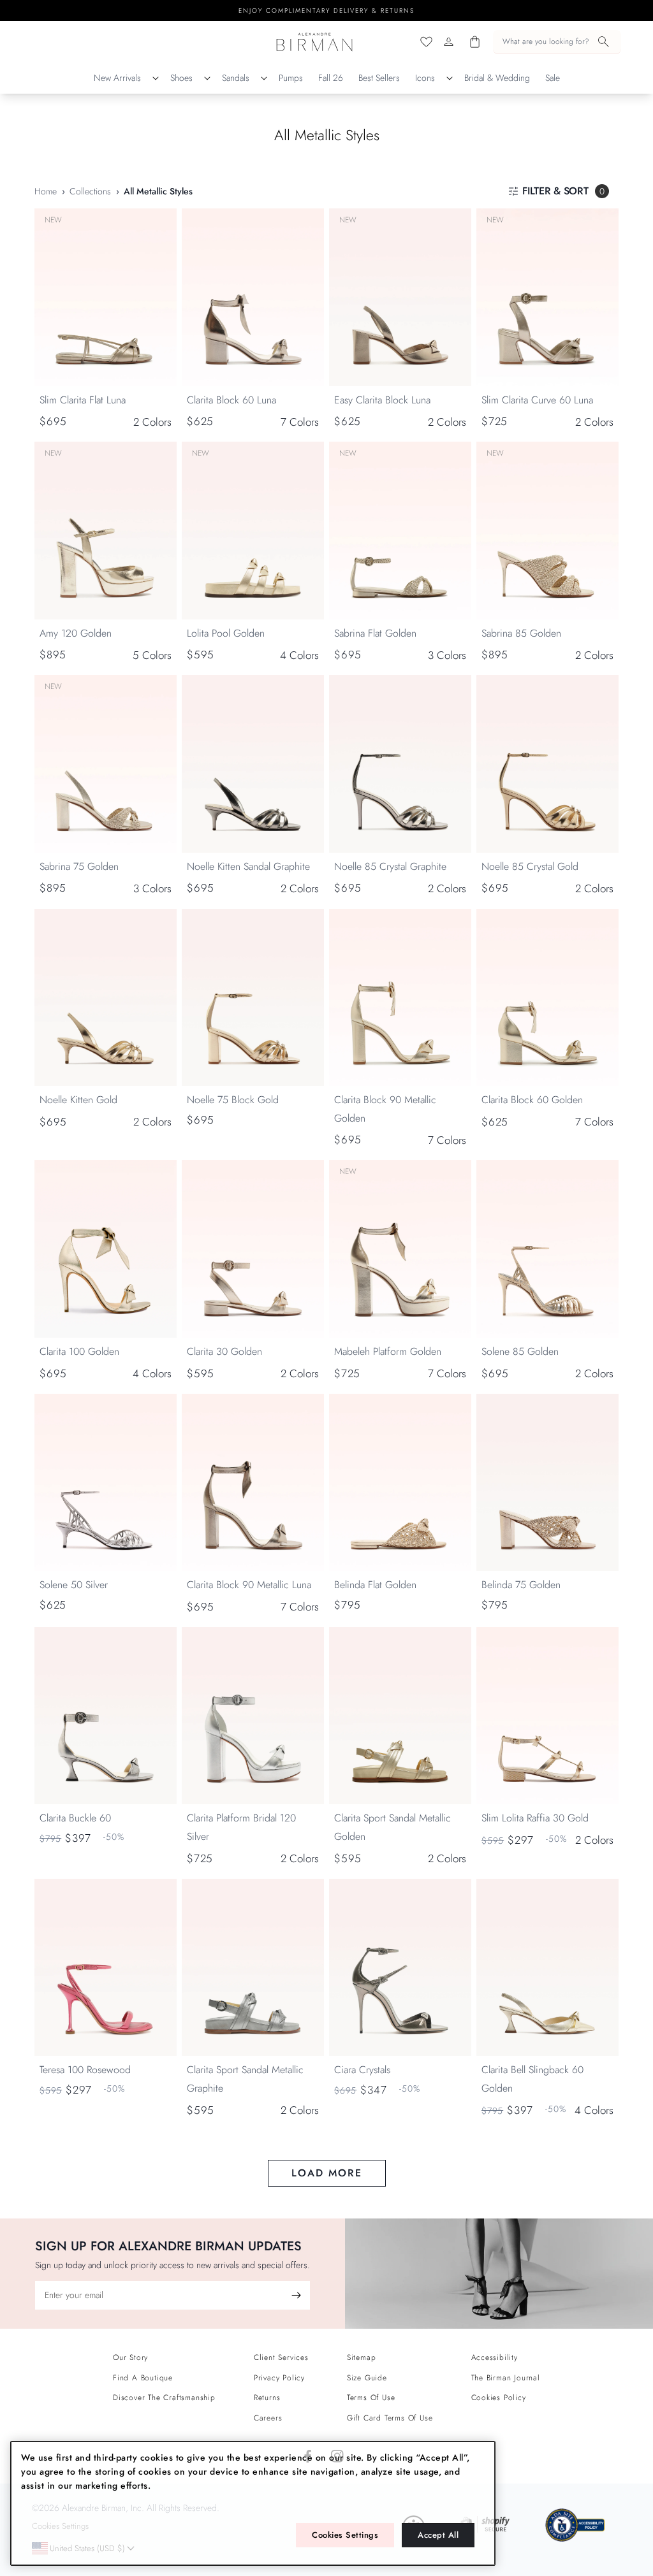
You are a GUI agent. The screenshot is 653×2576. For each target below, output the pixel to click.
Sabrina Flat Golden (375, 633)
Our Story (130, 2357)
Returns (267, 2398)
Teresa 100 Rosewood (85, 2070)
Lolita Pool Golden (226, 633)
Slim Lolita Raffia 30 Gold (535, 1818)
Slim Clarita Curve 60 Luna (537, 400)
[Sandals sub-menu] (264, 78)
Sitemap (362, 2357)
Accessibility (495, 2357)
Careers (268, 2418)
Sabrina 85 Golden (521, 633)
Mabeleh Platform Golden (388, 1351)
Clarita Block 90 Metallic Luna (249, 1585)
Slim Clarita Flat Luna (83, 400)
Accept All (438, 2535)
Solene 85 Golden (520, 1351)
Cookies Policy (499, 2398)
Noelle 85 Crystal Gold (530, 866)
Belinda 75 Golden (521, 1585)
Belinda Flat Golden (375, 1585)
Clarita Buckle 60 (75, 1818)
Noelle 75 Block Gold (233, 1100)
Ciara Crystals (362, 2070)
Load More (327, 2173)
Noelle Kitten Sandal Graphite (248, 866)
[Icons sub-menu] (450, 78)
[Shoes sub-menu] (207, 78)
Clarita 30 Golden (224, 1351)
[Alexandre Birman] (315, 42)
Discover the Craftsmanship (164, 2398)
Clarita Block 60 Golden (532, 1100)
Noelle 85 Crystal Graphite (390, 866)
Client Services (281, 2357)
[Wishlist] (426, 42)
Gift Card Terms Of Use (390, 2418)
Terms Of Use (371, 2398)
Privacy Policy (279, 2378)
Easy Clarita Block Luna (382, 400)
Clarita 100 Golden (79, 1351)
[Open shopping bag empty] (475, 42)
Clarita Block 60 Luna (231, 400)
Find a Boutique (143, 2378)
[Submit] (296, 2295)
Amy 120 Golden (76, 633)
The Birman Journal (506, 2378)
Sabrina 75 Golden (79, 866)
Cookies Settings (345, 2535)
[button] (557, 42)
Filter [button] (563, 191)
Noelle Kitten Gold (78, 1100)
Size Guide (367, 2378)
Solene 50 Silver (74, 1585)
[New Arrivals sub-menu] (156, 78)
